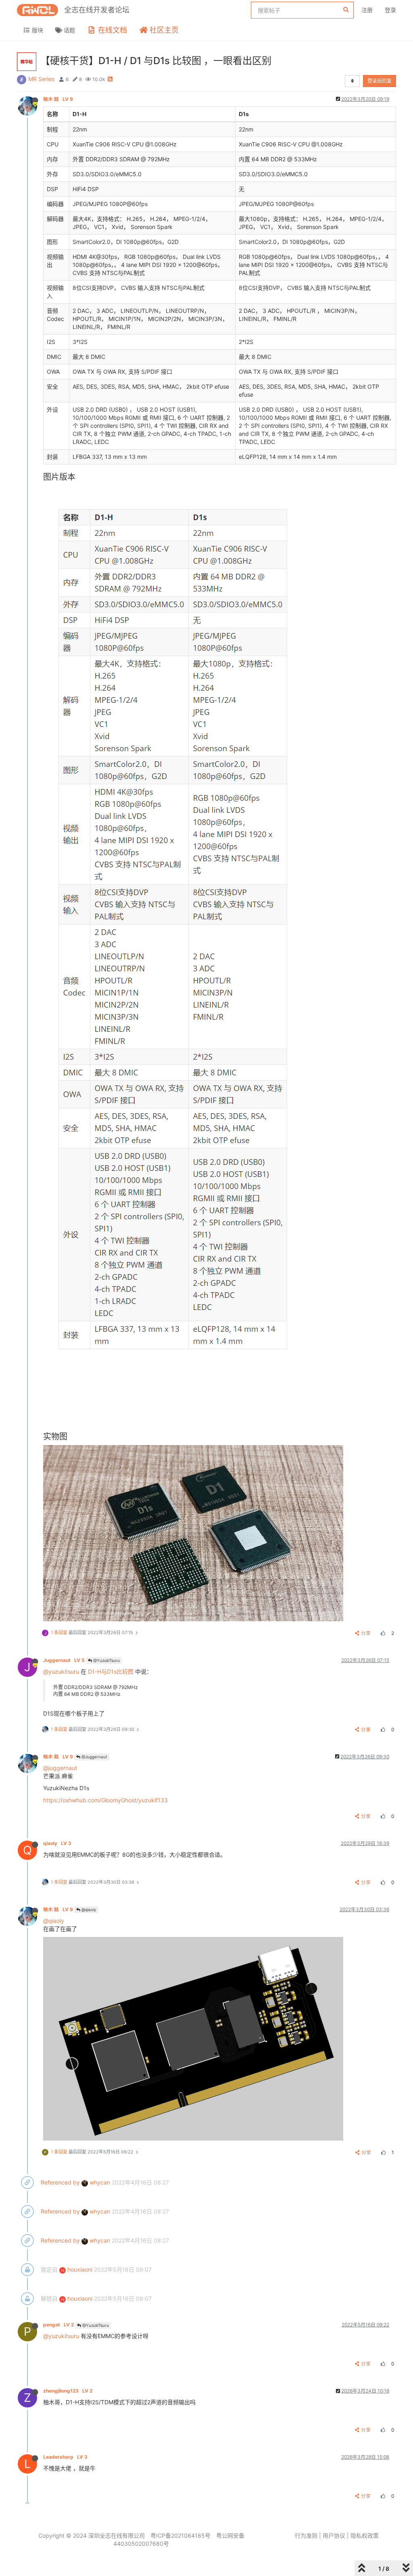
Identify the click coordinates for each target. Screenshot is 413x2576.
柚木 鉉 (58, 99)
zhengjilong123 (68, 2391)
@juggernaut (60, 1768)
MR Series (41, 79)
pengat (58, 2325)
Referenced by (60, 2182)
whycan (99, 2182)
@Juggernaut (94, 1757)
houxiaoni (77, 2269)
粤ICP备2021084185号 (180, 2535)
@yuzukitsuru (61, 1671)
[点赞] (382, 1633)
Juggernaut (64, 1660)
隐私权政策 (365, 2535)
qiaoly (57, 1843)
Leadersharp (65, 2457)
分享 (366, 1633)
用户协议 (334, 2535)
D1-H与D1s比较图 (111, 1671)
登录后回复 (380, 81)
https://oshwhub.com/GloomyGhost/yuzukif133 (105, 1800)
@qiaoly (88, 1910)
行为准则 (306, 2535)
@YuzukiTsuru (106, 1660)
